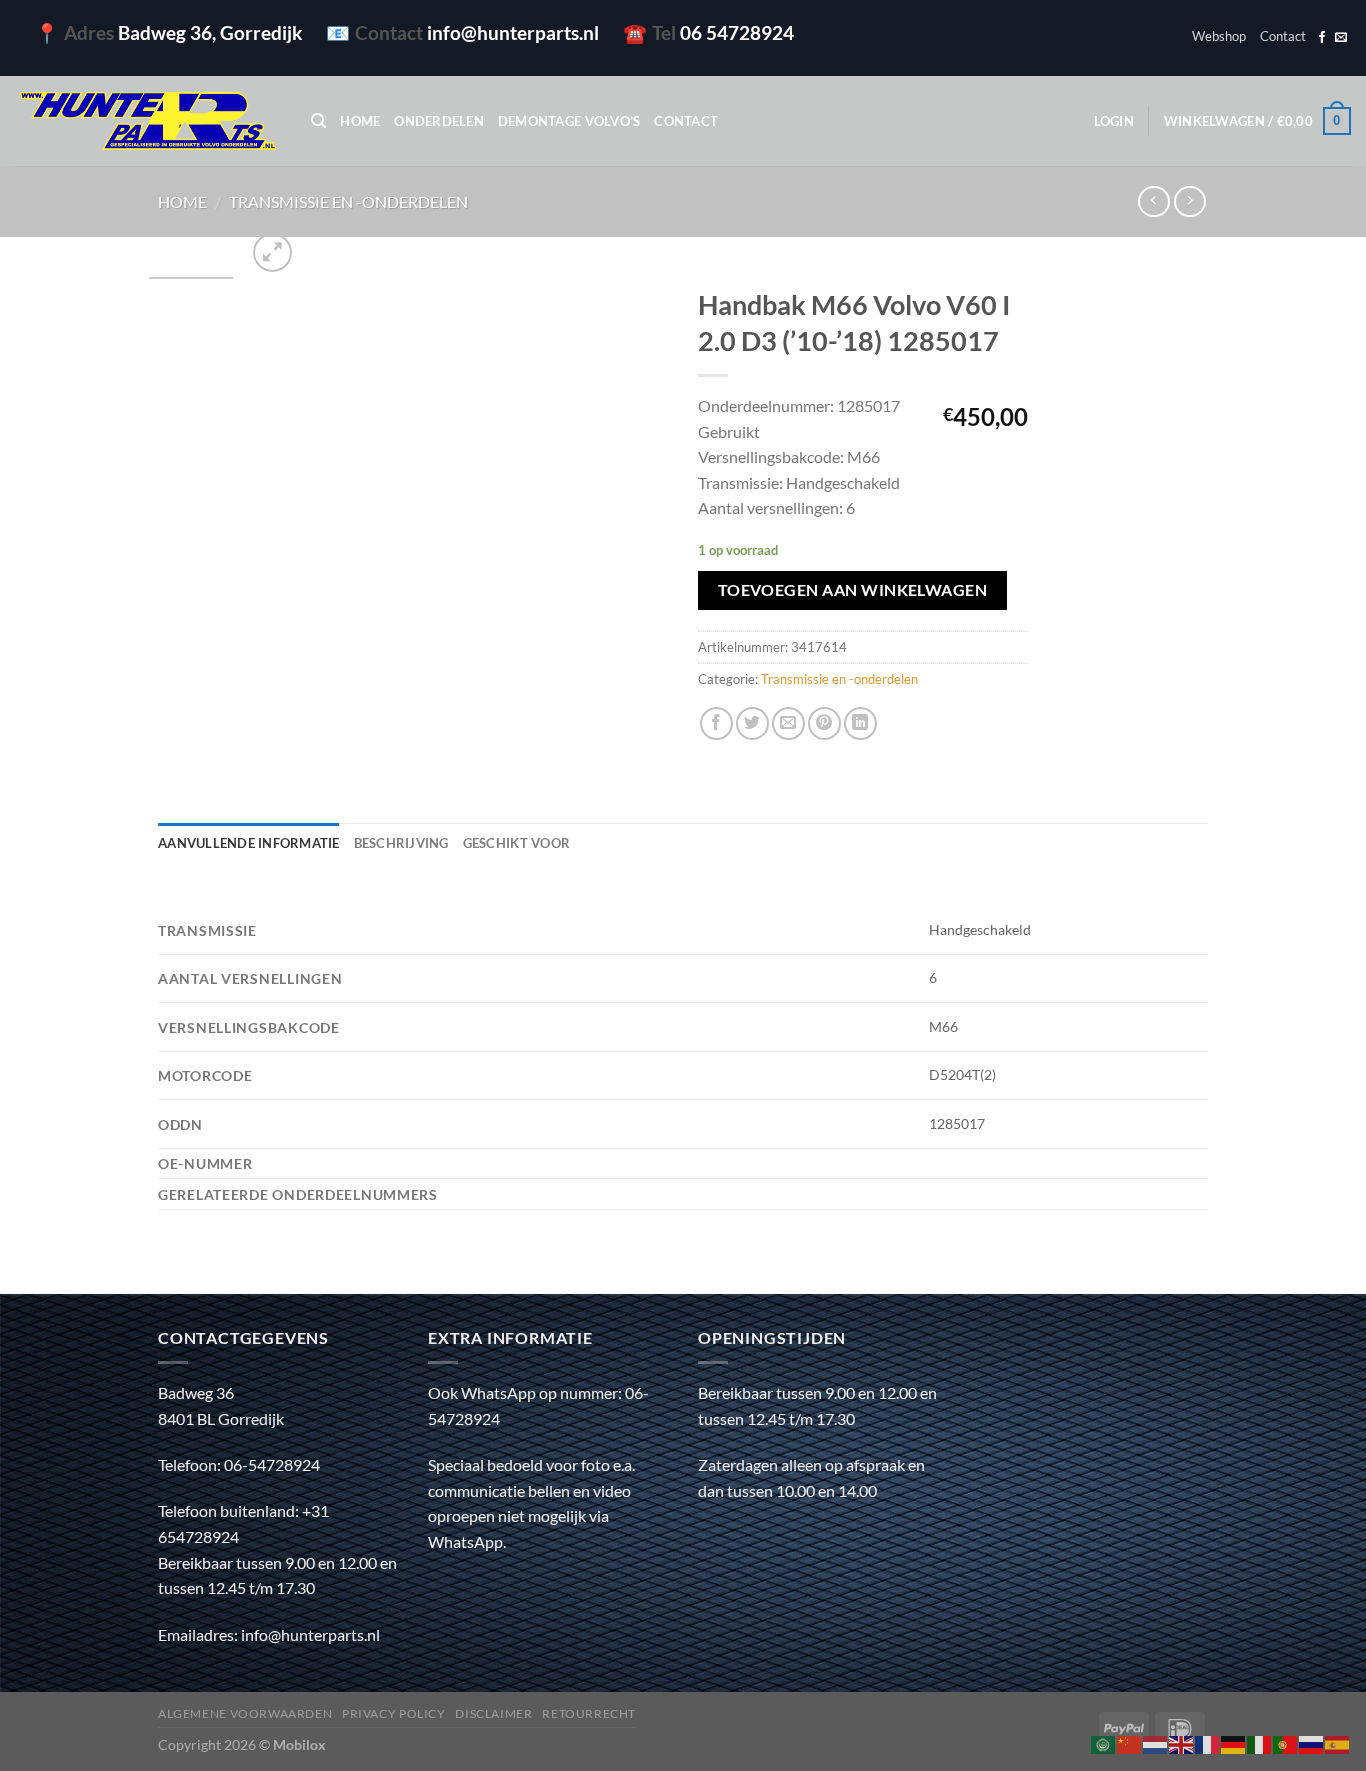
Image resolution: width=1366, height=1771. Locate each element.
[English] (1182, 1742)
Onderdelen (439, 121)
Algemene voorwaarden (245, 1713)
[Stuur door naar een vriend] (788, 723)
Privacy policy (394, 1713)
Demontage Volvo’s (569, 121)
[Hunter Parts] (148, 121)
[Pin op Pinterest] (824, 723)
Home (360, 121)
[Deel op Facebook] (716, 723)
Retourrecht (589, 1713)
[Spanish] (1338, 1742)
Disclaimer (493, 1713)
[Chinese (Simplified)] (1130, 1742)
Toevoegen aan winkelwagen (853, 590)
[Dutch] (1156, 1742)
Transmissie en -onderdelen (348, 201)
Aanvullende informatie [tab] (249, 843)
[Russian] (1312, 1742)
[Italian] (1260, 1742)
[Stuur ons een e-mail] (1341, 38)
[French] (1208, 1742)
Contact (1283, 36)
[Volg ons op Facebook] (1322, 38)
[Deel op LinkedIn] (860, 723)
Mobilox (299, 1744)
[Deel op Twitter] (752, 723)
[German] (1234, 1742)
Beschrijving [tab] (401, 843)
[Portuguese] (1286, 1742)
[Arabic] (1104, 1742)
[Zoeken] (318, 121)
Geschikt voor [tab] (516, 843)
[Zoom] (272, 252)
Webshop (1219, 36)
